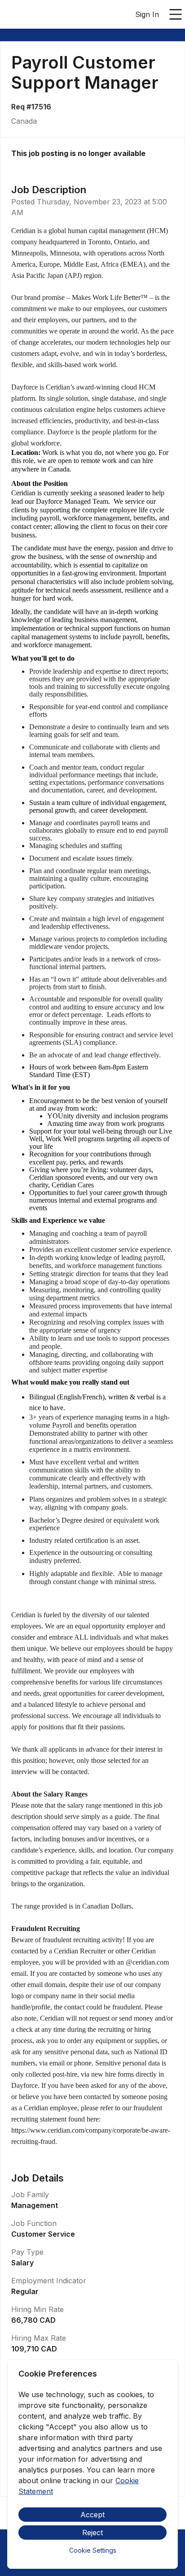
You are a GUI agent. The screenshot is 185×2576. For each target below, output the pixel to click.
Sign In (147, 14)
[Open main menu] (176, 14)
